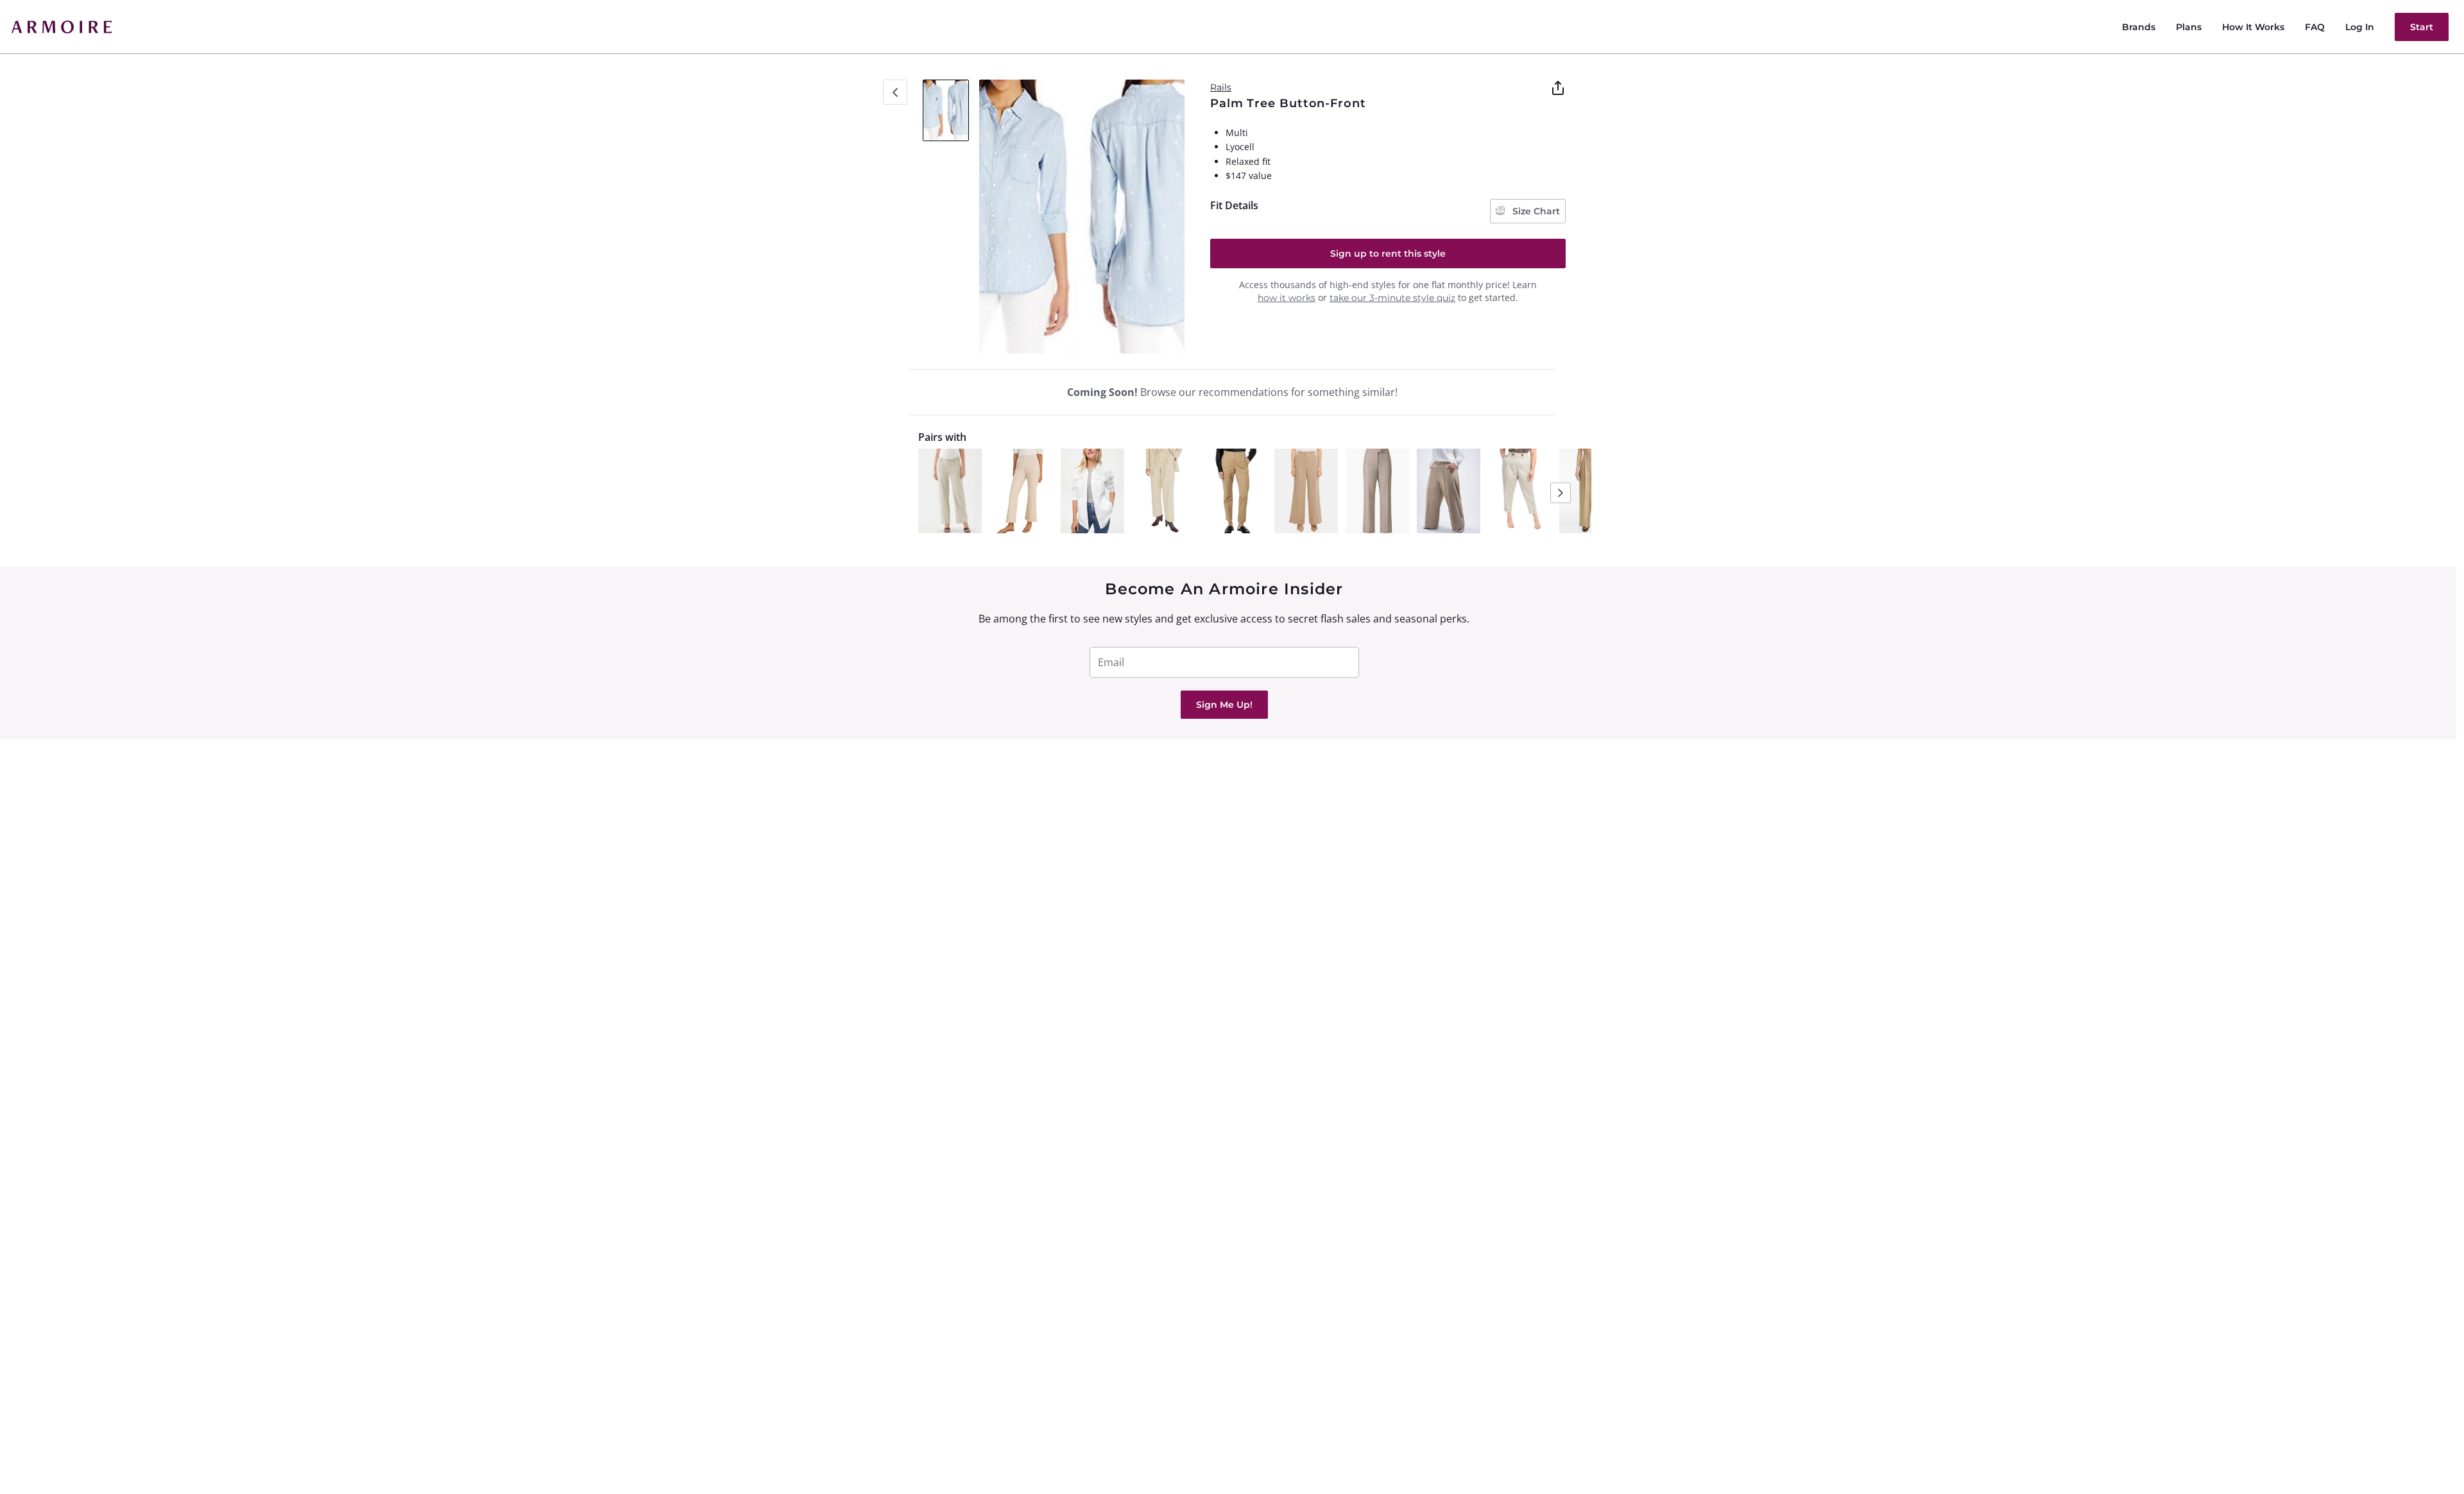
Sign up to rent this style (1388, 253)
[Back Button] (895, 92)
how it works (1287, 298)
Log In (2360, 27)
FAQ (2315, 27)
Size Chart (1535, 211)
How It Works (2253, 27)
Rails (1221, 87)
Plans (2189, 27)
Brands (2139, 27)
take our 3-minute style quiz (1392, 298)
